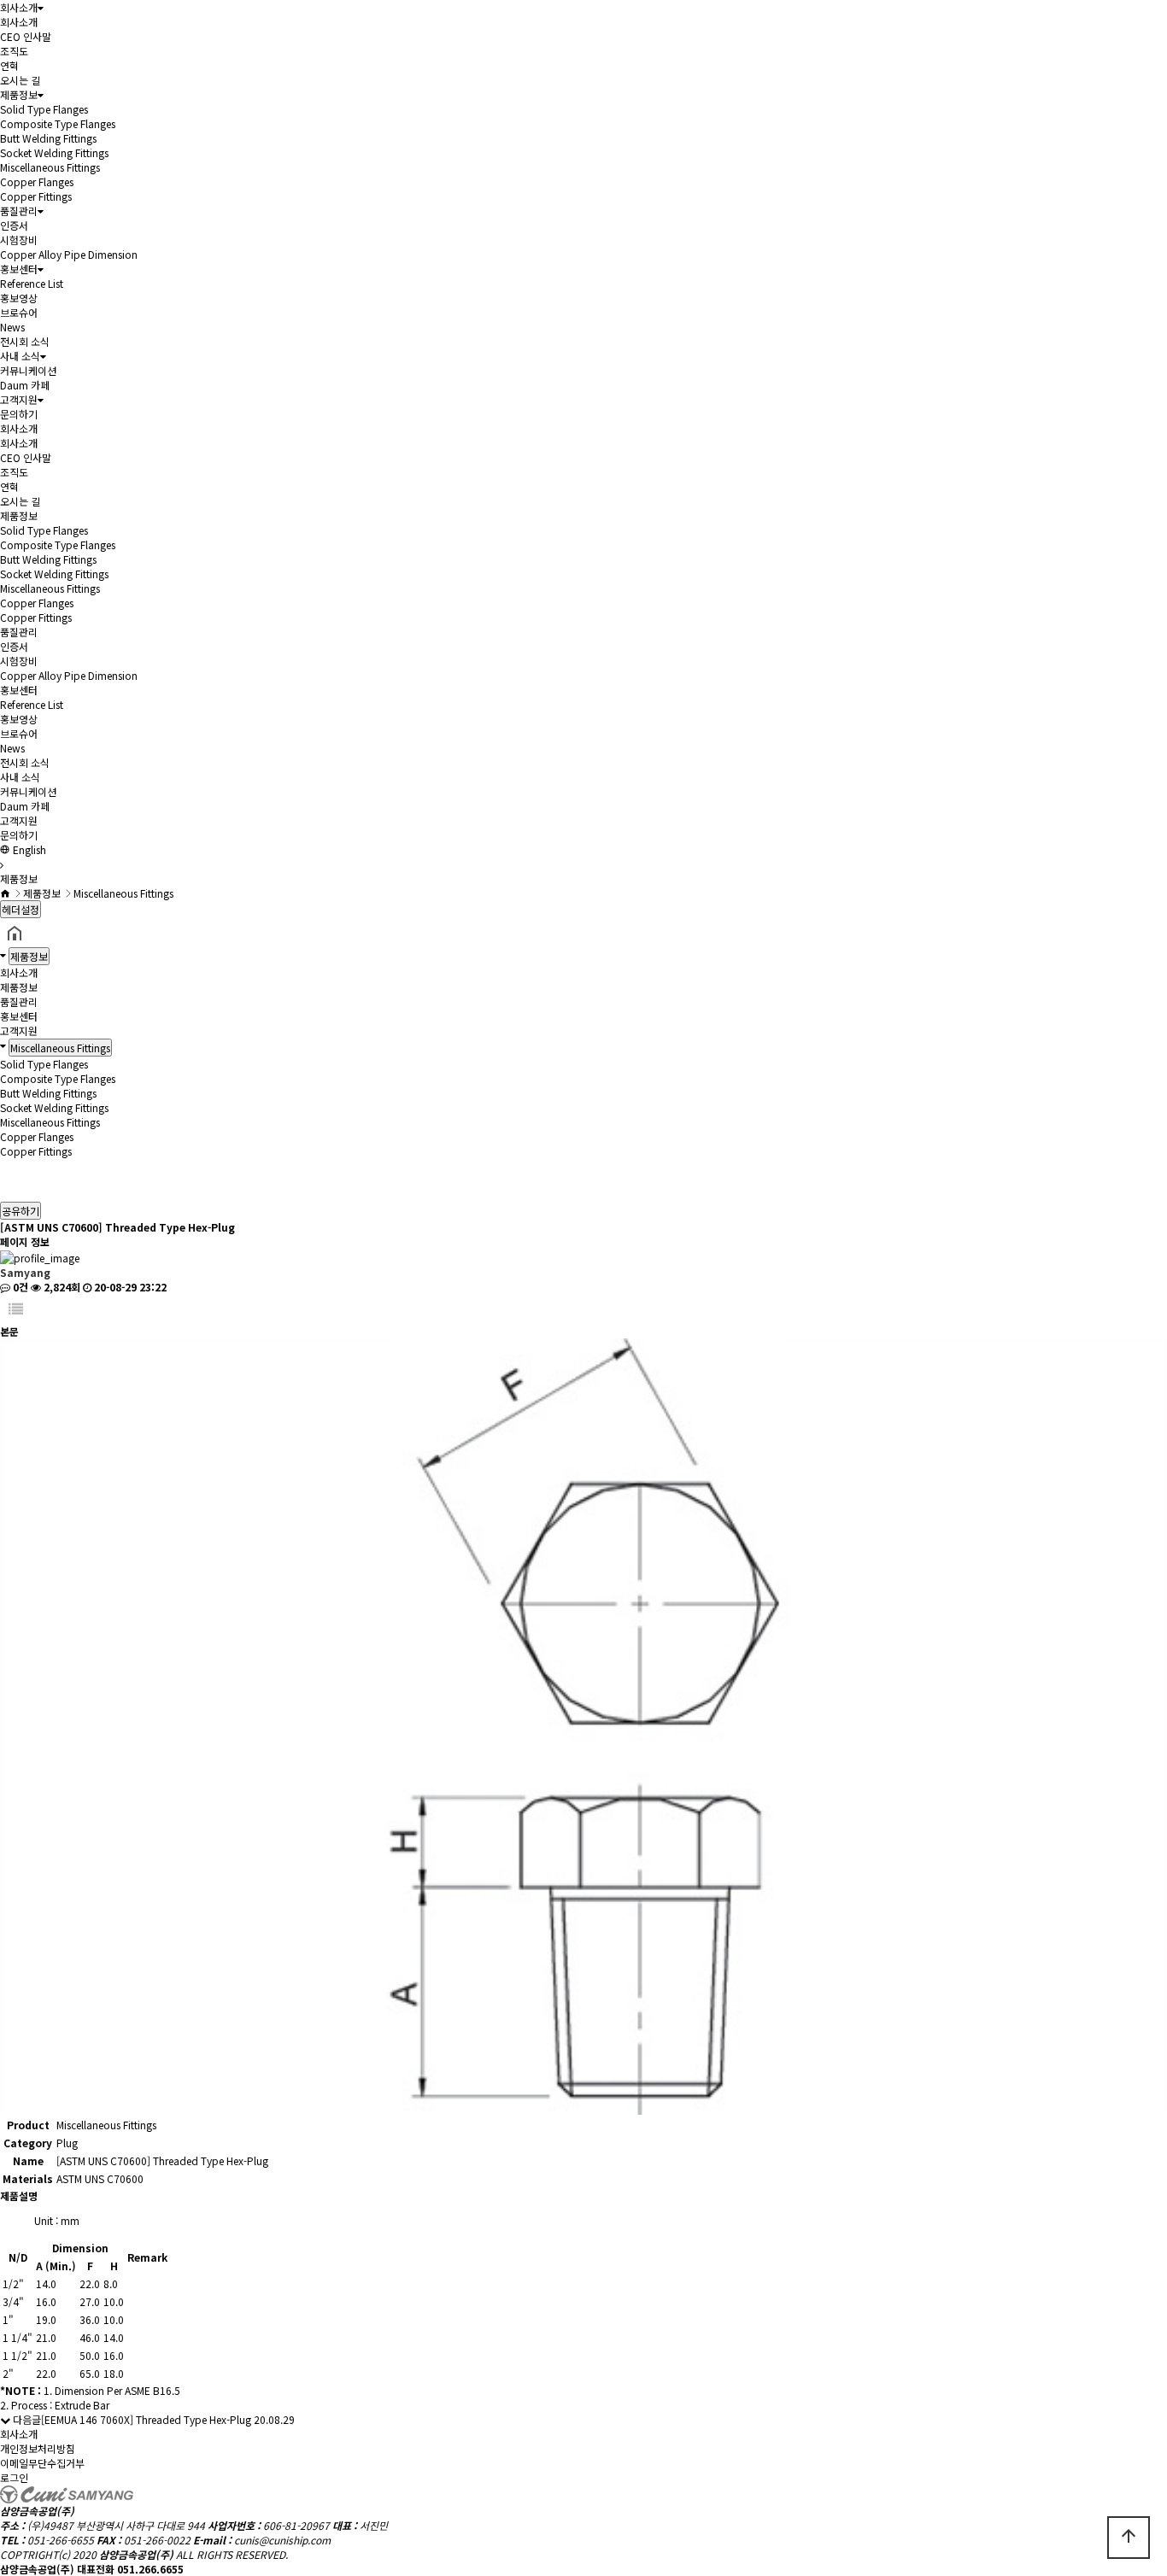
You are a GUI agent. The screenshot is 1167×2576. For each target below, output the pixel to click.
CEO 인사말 (26, 36)
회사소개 (19, 7)
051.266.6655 (150, 2569)
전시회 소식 (25, 341)
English (28, 849)
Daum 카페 (25, 385)
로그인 (14, 2477)
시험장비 (19, 240)
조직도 (14, 51)
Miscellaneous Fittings (50, 167)
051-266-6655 (61, 2540)
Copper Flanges (37, 181)
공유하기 (21, 1211)
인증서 (14, 225)
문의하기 (19, 414)
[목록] (16, 1309)
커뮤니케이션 (28, 370)
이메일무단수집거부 (42, 2463)
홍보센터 (19, 269)
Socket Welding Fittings (54, 152)
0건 (19, 1287)
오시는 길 (20, 80)
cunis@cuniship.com (282, 2540)
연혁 (9, 65)
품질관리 (19, 211)
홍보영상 (19, 298)
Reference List (32, 283)
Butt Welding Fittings (48, 138)
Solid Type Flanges (44, 109)
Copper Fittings (36, 196)
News (12, 327)
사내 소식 (20, 356)
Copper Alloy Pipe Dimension (69, 254)
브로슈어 (19, 312)
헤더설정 (21, 909)
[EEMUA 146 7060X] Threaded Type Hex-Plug (146, 2419)
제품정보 (19, 94)
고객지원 (19, 399)
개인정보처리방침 (38, 2448)
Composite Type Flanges (58, 123)
